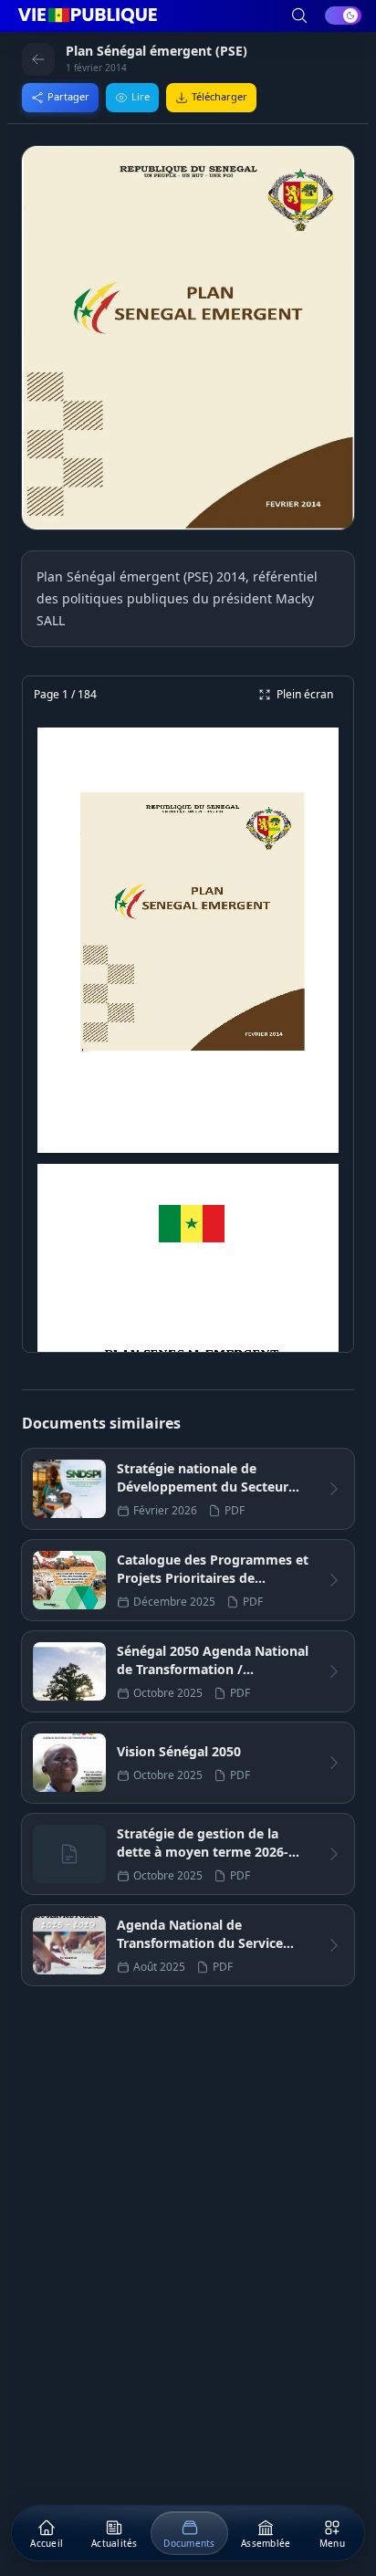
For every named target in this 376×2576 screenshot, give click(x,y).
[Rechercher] (299, 16)
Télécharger (219, 96)
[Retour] (38, 59)
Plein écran (305, 694)
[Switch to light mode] (343, 16)
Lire (141, 96)
